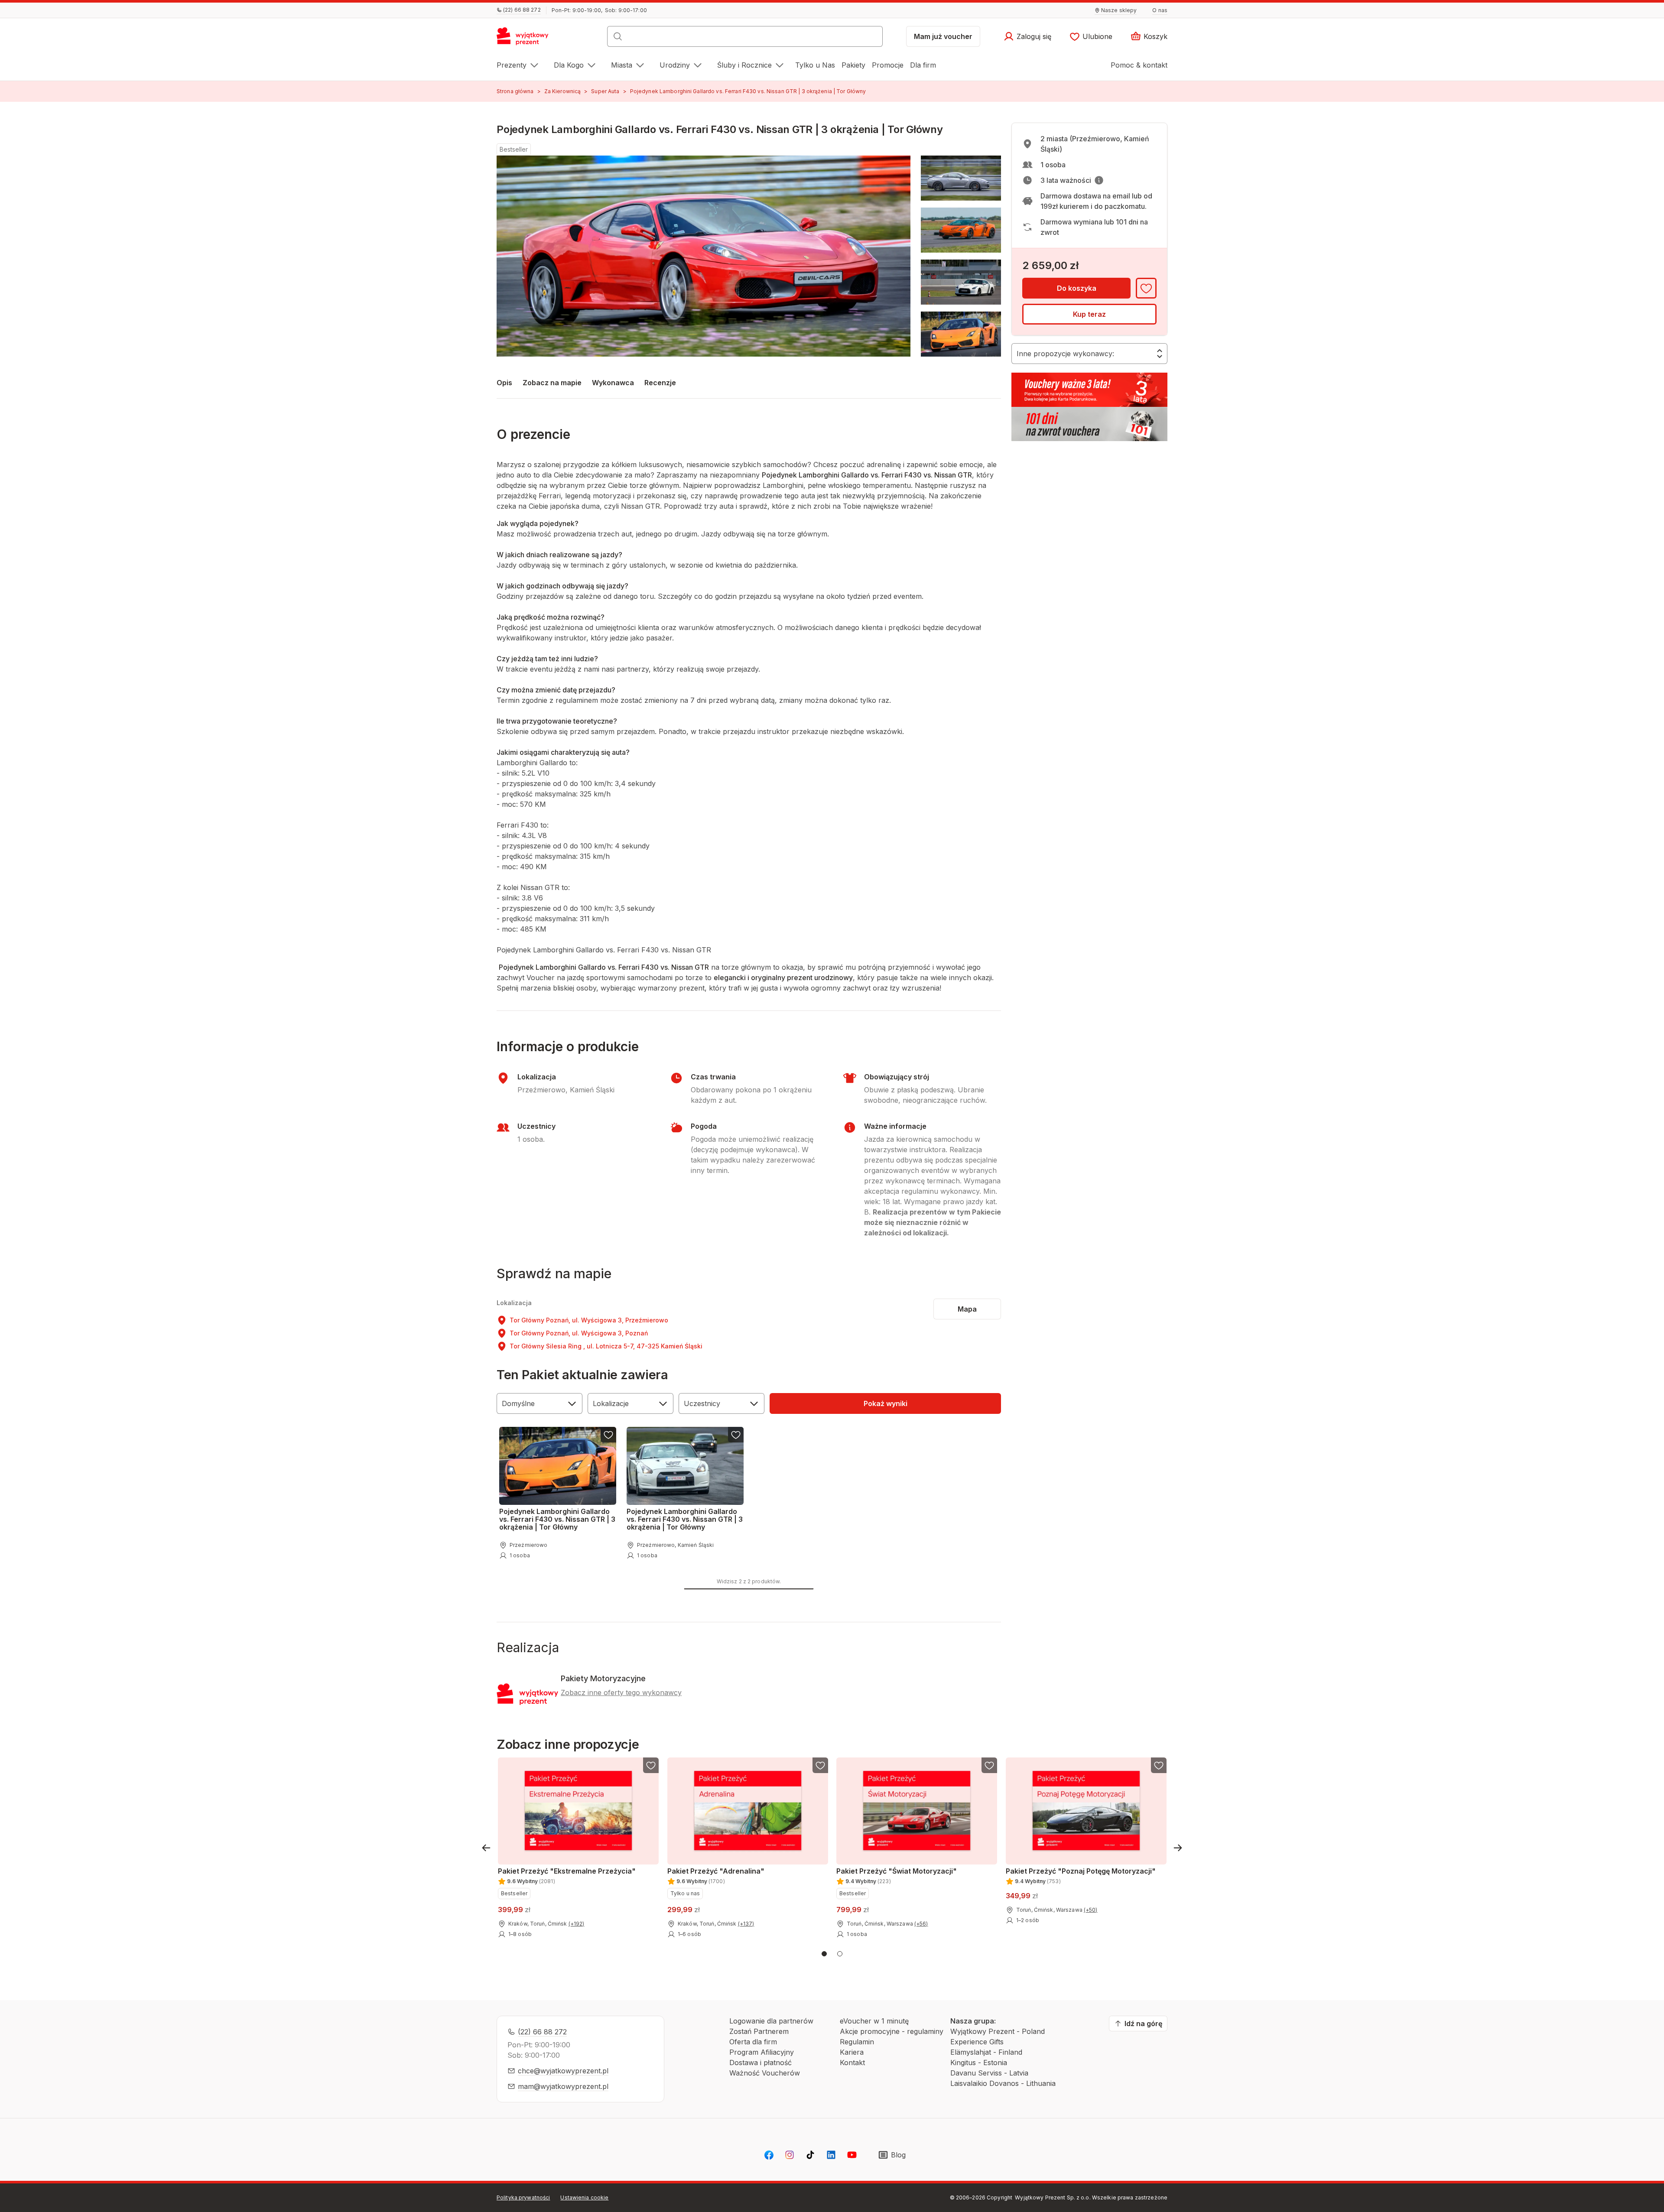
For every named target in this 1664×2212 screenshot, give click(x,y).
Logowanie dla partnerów (771, 2021)
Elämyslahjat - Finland (986, 2052)
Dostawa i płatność (760, 2063)
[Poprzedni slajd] (486, 1848)
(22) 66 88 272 (542, 2032)
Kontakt (852, 2063)
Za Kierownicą (563, 91)
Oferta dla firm (753, 2042)
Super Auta (605, 91)
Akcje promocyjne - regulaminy (892, 2031)
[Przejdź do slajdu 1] (824, 1954)
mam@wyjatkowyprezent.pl (563, 2086)
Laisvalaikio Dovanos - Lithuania (1003, 2083)
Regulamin (857, 2042)
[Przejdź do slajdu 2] (840, 1954)
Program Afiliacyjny (762, 2052)
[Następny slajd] (1178, 1848)
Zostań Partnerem (759, 2031)
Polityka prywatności (523, 2197)
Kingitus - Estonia (979, 2063)
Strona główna (515, 91)
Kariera (852, 2052)
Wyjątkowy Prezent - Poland (998, 2031)
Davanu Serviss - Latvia (989, 2073)
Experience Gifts (977, 2042)
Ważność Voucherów (765, 2073)
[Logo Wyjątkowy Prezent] (527, 39)
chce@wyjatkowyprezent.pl (563, 2071)
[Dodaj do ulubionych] (1146, 288)
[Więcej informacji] (1099, 180)
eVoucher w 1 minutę (874, 2021)
